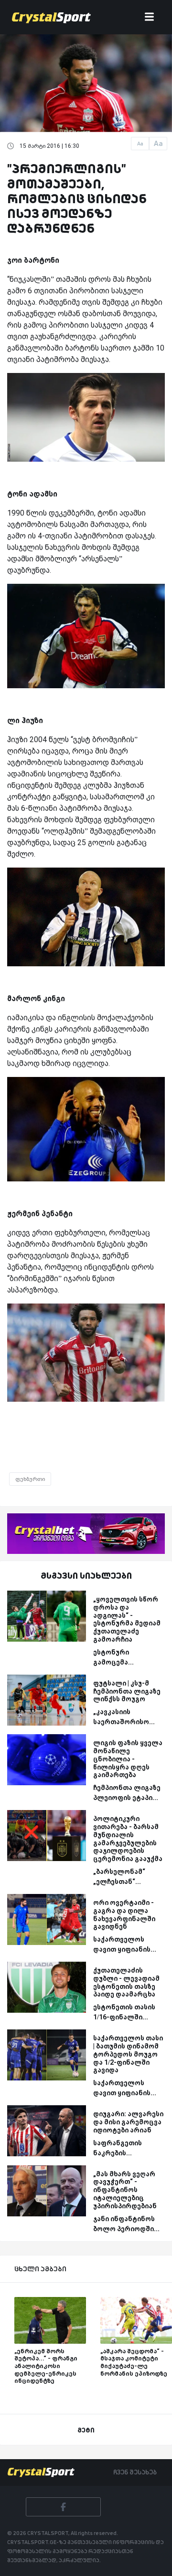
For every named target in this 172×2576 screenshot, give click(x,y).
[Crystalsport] (51, 17)
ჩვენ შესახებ (135, 2472)
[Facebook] (63, 2507)
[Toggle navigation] (149, 17)
